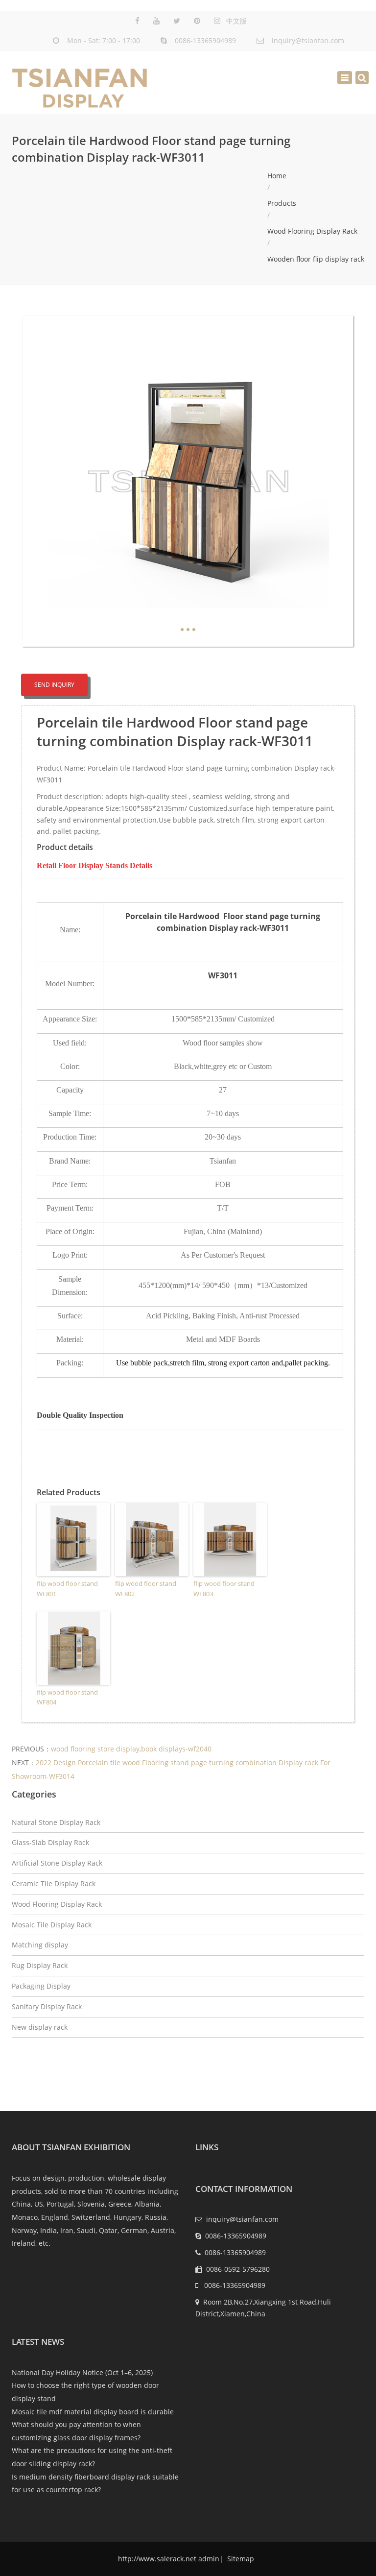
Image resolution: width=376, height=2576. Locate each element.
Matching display (40, 1945)
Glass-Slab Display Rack (50, 1842)
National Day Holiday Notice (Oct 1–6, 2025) (82, 2372)
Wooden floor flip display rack (316, 259)
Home (277, 176)
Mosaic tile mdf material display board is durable (93, 2412)
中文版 (236, 21)
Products (282, 203)
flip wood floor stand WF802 (146, 1589)
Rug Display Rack (40, 1965)
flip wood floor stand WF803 (224, 1589)
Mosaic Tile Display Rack (52, 1925)
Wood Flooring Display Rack (312, 231)
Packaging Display (41, 1986)
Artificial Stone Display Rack (57, 1863)
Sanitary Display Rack (47, 2006)
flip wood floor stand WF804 (67, 1697)
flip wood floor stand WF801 (67, 1589)
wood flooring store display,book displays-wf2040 (131, 1749)
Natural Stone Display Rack (56, 1822)
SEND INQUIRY (54, 685)
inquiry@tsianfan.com (308, 40)
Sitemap (240, 2559)
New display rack (40, 2027)
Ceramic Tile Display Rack (54, 1883)
